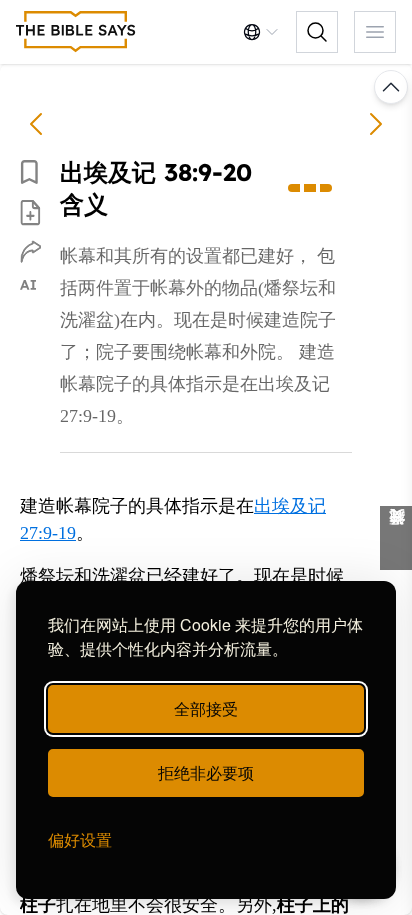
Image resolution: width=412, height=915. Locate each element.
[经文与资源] (396, 538)
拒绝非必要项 (206, 772)
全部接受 (206, 708)
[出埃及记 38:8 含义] (36, 124)
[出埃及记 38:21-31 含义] (376, 124)
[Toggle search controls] (317, 32)
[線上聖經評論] (76, 32)
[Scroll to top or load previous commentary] (391, 87)
